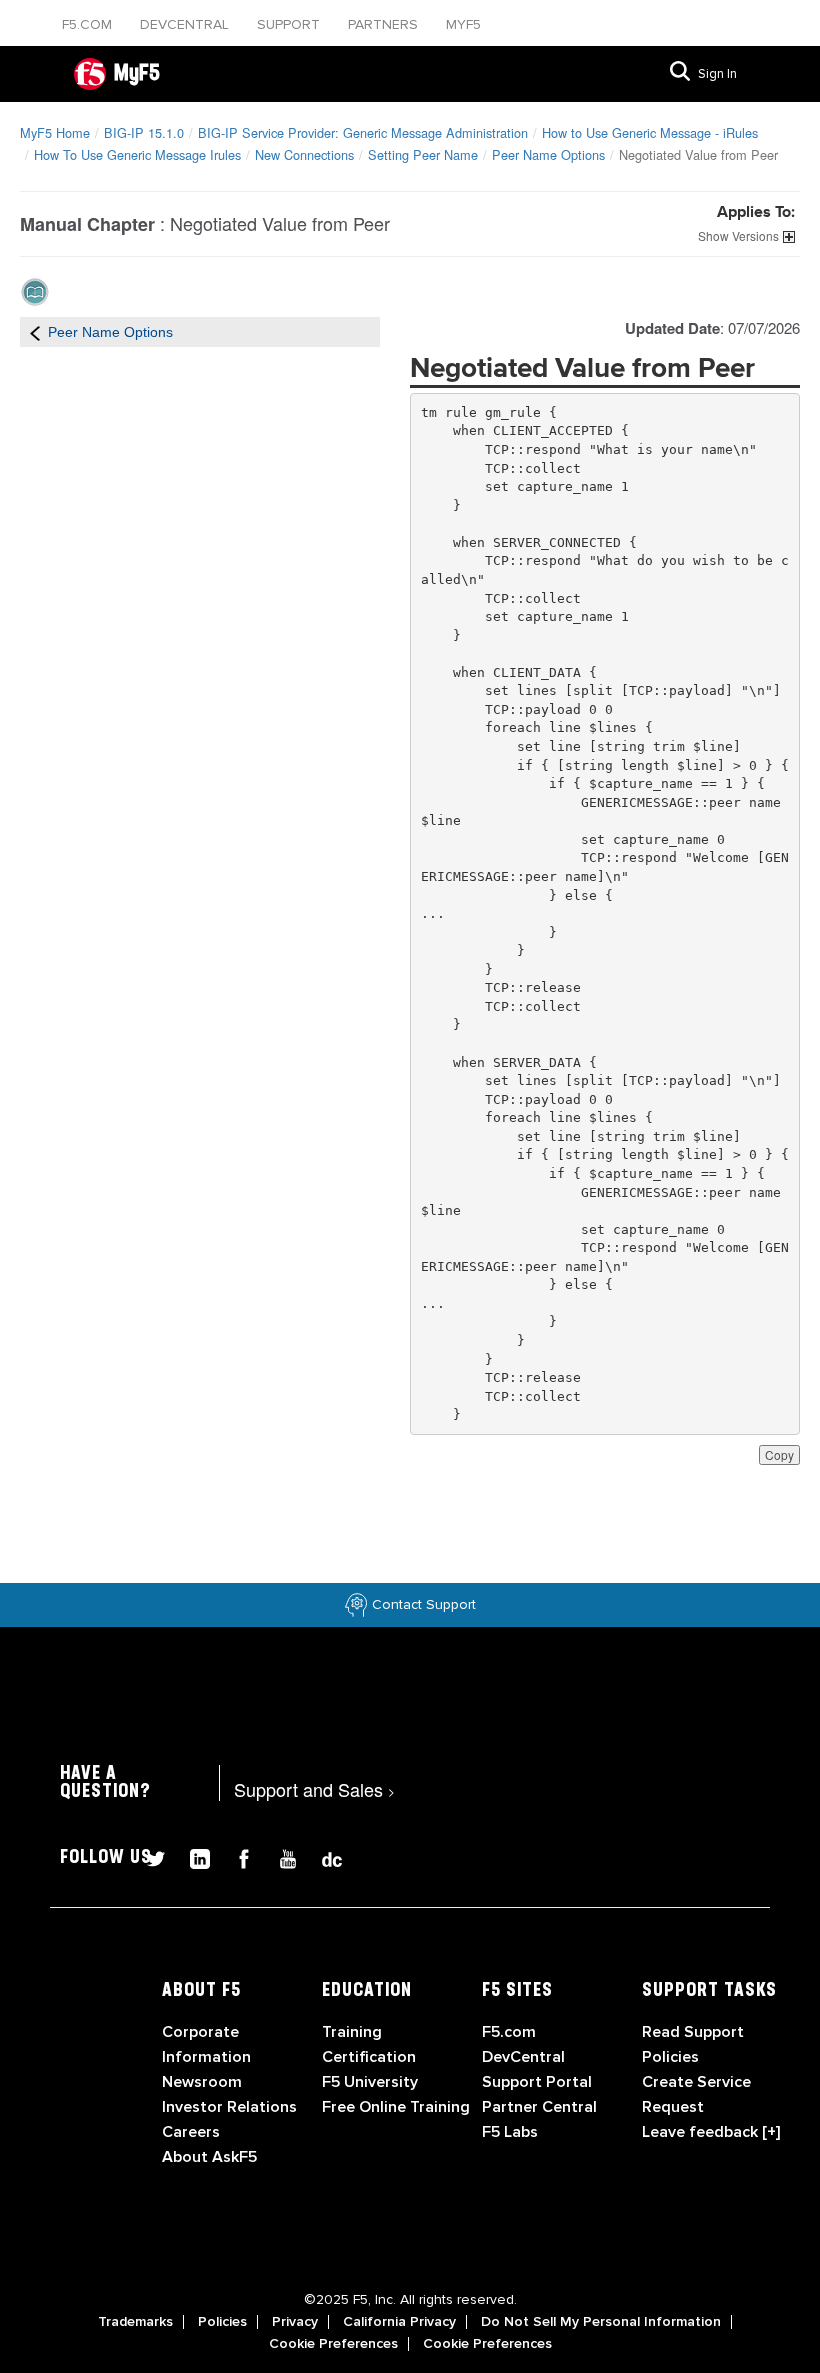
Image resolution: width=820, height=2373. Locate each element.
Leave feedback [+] (711, 2132)
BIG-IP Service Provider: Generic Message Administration (363, 132)
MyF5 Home (55, 132)
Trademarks (135, 2322)
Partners (385, 24)
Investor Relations (229, 2107)
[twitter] (148, 1856)
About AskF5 (209, 2157)
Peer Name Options (548, 154)
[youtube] (280, 1856)
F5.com (89, 24)
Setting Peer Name (423, 154)
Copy (779, 1454)
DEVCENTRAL (186, 24)
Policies (222, 2322)
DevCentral (523, 2057)
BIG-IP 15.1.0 (144, 132)
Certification (369, 2057)
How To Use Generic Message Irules (137, 154)
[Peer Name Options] (35, 332)
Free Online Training (396, 2107)
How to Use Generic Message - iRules (650, 132)
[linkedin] (192, 1856)
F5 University (370, 2082)
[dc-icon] (322, 1856)
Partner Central (539, 2107)
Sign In (717, 74)
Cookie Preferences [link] (333, 2344)
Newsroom (202, 2082)
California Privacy (399, 2322)
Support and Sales (314, 1789)
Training (352, 2032)
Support (290, 24)
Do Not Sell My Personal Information (601, 2322)
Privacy (295, 2322)
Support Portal (537, 2082)
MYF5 (463, 24)
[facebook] (236, 1856)
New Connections (304, 154)
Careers (191, 2132)
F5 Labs (510, 2132)
